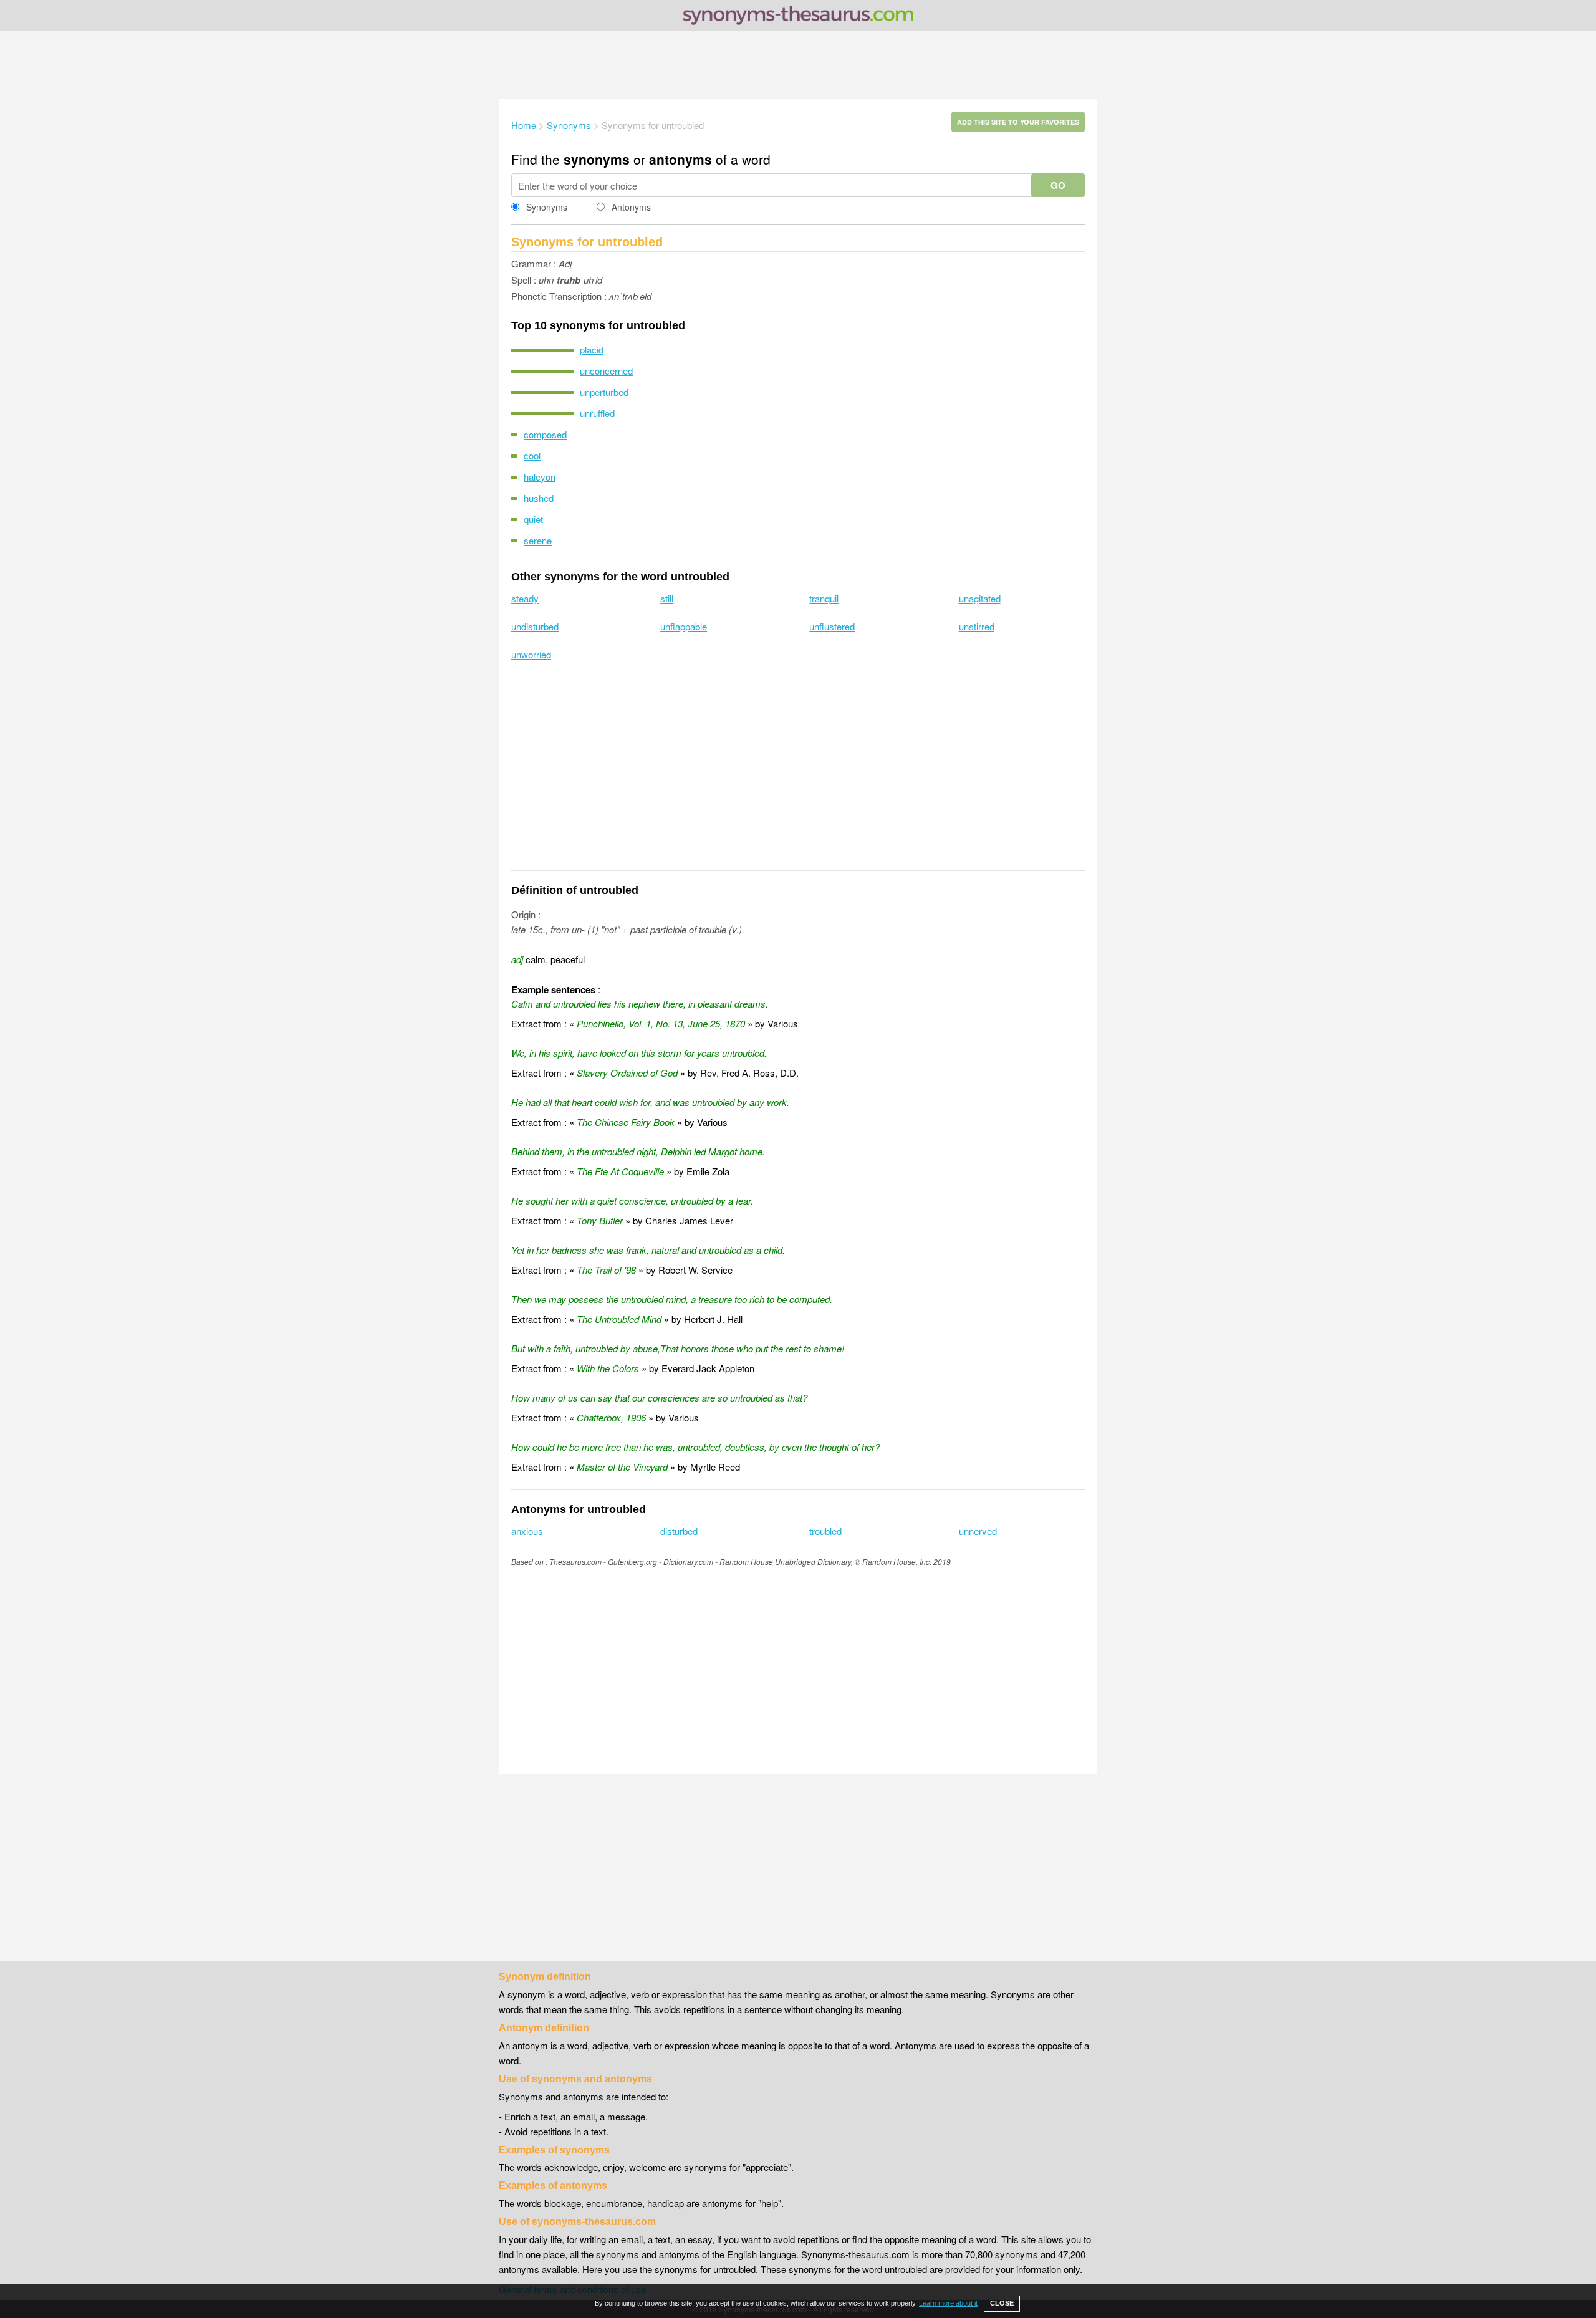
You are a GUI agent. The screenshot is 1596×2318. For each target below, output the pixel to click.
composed (545, 434)
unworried (531, 654)
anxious (527, 1531)
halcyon (540, 477)
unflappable (684, 626)
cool (532, 455)
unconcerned (606, 371)
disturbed (679, 1531)
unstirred (977, 626)
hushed (539, 498)
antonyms (680, 159)
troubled (825, 1531)
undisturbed (535, 626)
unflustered (832, 626)
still (667, 598)
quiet (533, 519)
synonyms (597, 159)
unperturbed (604, 392)
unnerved (978, 1531)
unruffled (597, 413)
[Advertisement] (798, 65)
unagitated (980, 598)
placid (592, 349)
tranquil (824, 598)
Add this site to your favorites (1018, 122)
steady (525, 598)
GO (1058, 185)
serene (538, 540)
